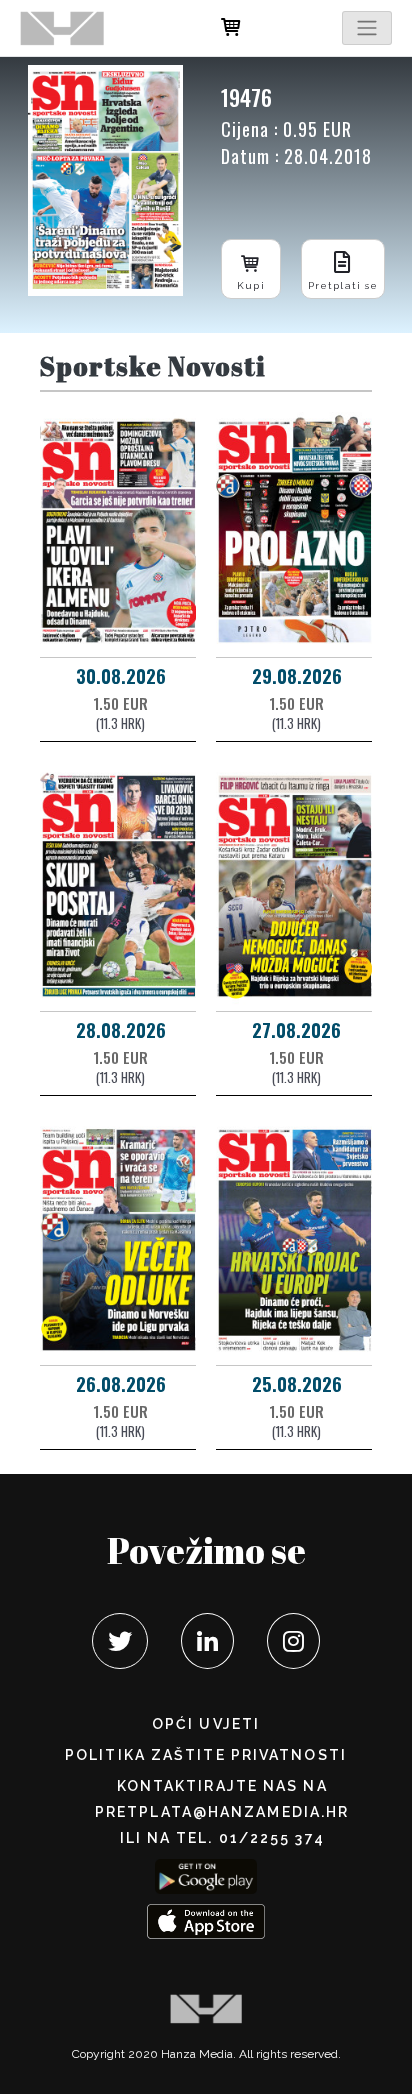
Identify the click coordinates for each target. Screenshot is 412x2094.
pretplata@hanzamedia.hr (222, 1812)
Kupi (250, 285)
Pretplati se (343, 285)
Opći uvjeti (206, 1724)
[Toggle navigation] (367, 28)
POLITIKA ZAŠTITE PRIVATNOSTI (206, 1755)
